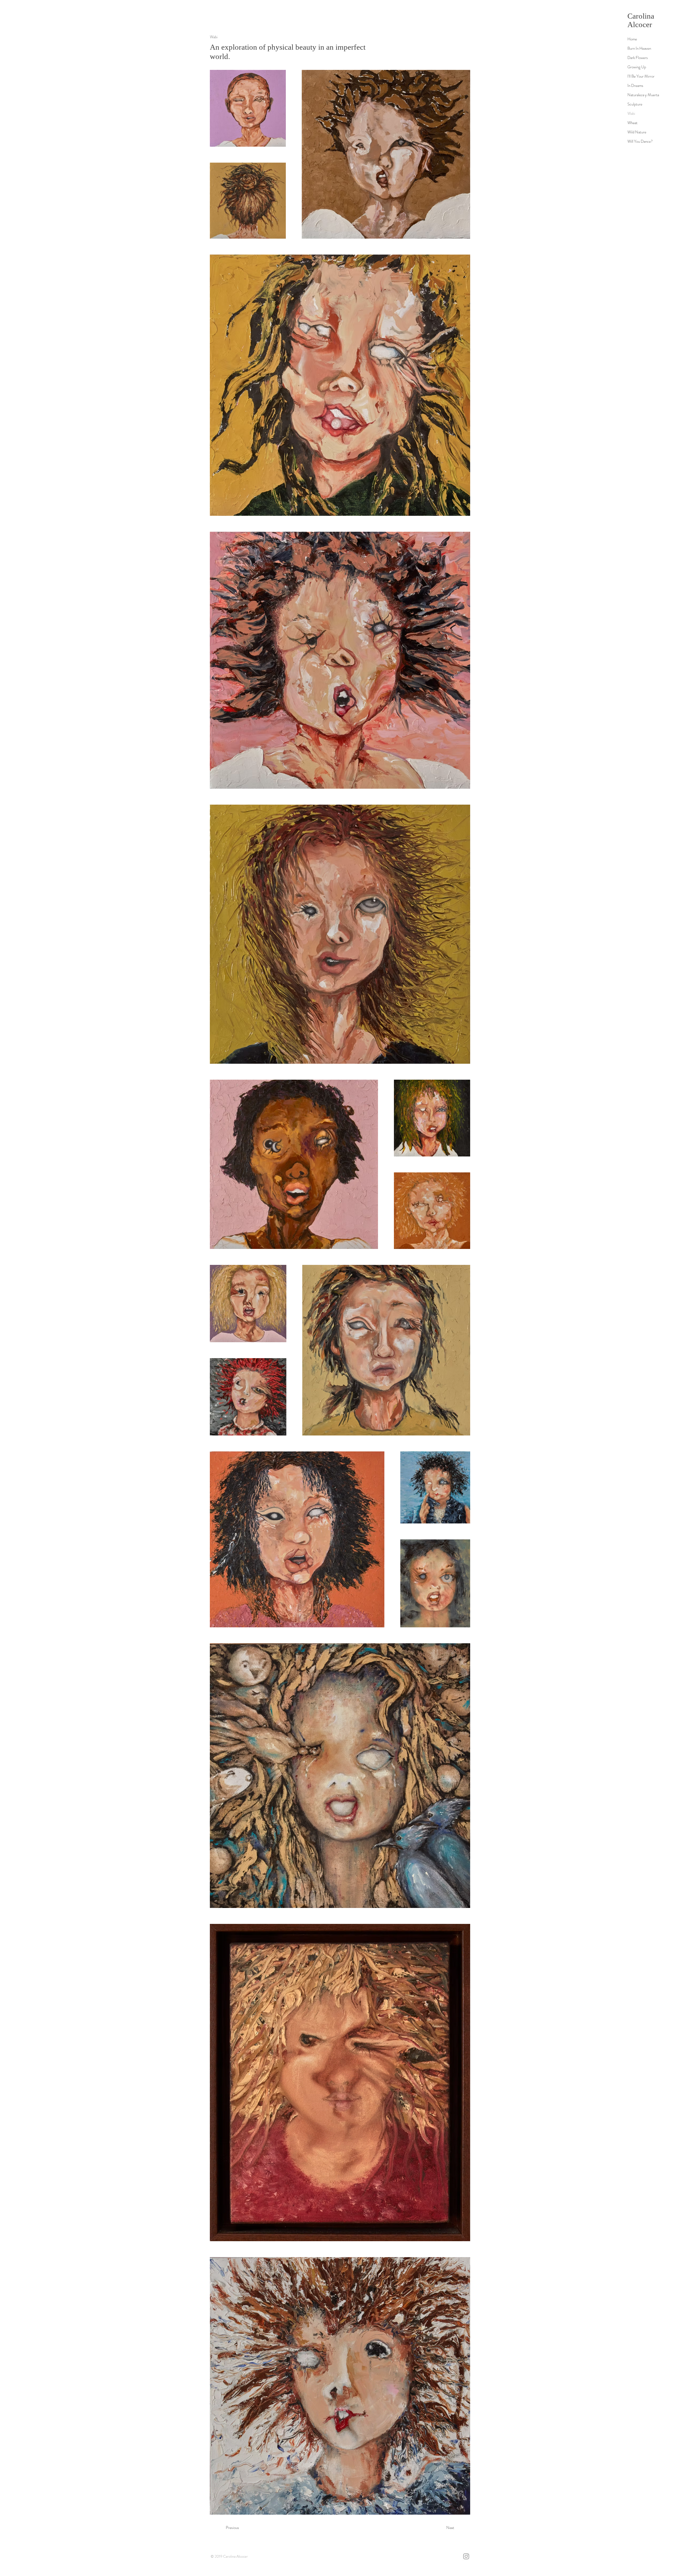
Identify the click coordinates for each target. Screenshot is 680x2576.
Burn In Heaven (639, 48)
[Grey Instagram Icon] (466, 2556)
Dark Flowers (638, 58)
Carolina (641, 16)
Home (632, 39)
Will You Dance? (640, 141)
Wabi (631, 113)
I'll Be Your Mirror (641, 76)
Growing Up (637, 67)
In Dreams (635, 86)
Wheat (632, 123)
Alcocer (640, 24)
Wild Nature (637, 132)
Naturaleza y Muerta (643, 95)
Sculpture (635, 104)
